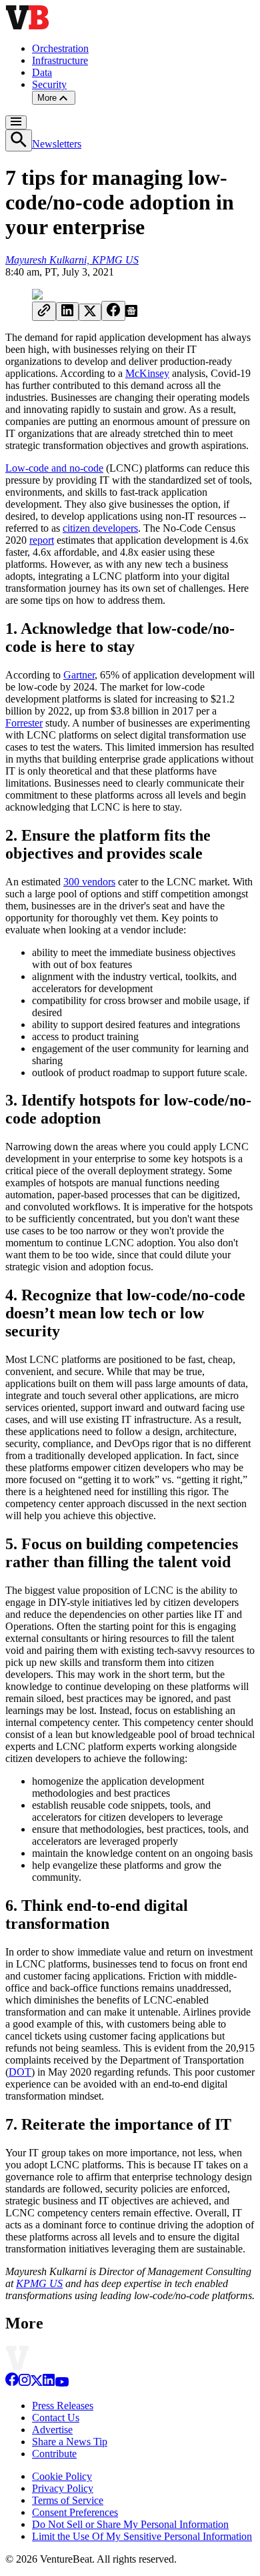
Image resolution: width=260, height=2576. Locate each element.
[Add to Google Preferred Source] (131, 313)
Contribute (54, 2454)
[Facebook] (12, 2383)
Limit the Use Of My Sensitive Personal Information (142, 2536)
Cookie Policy (62, 2476)
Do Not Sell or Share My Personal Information (130, 2524)
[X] (37, 2383)
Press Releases (63, 2406)
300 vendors (89, 882)
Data (42, 72)
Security (49, 84)
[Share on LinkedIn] (67, 312)
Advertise (52, 2430)
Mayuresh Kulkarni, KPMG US (72, 260)
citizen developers (100, 528)
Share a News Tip (70, 2442)
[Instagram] (25, 2383)
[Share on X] (90, 312)
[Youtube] (62, 2383)
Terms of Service (68, 2500)
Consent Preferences (75, 2512)
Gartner (79, 675)
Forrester (24, 723)
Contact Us (56, 2418)
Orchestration (60, 48)
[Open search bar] (19, 140)
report (42, 540)
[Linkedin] (49, 2383)
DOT (20, 2072)
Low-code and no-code (54, 468)
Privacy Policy (63, 2488)
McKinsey (147, 373)
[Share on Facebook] (113, 311)
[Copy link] (44, 311)
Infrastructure (60, 60)
